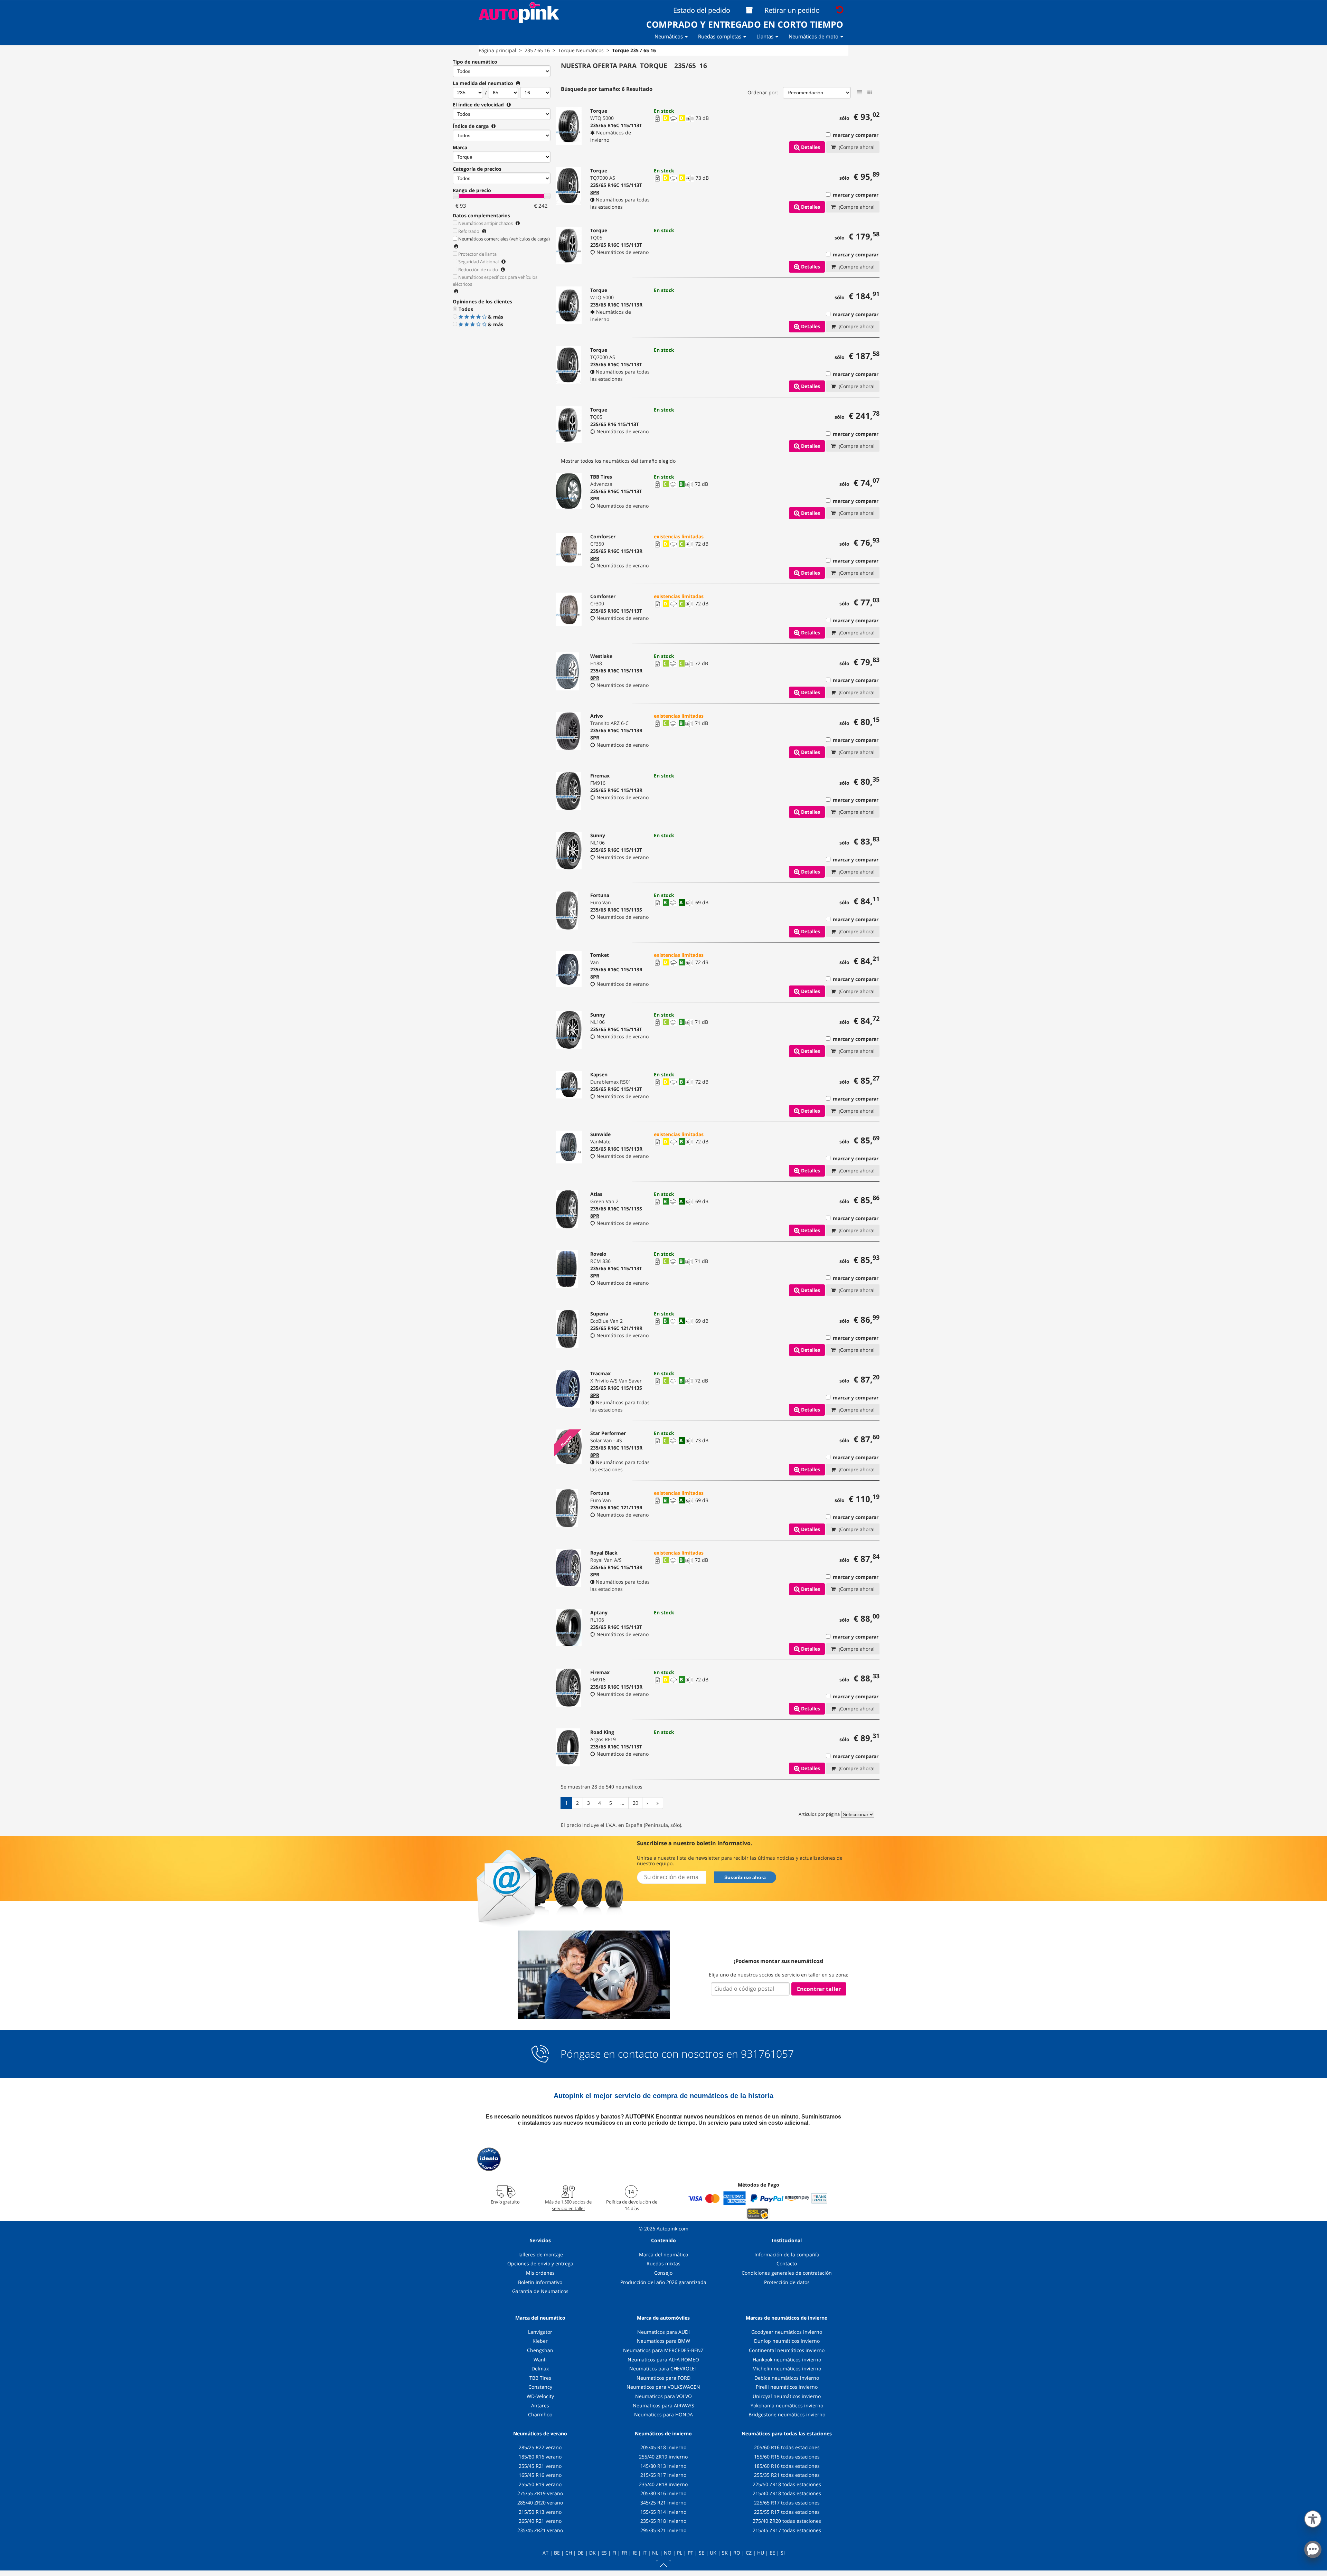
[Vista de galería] (870, 93)
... (622, 1803)
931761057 (767, 2054)
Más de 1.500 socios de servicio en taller (568, 2205)
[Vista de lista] (859, 93)
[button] (1313, 2518)
